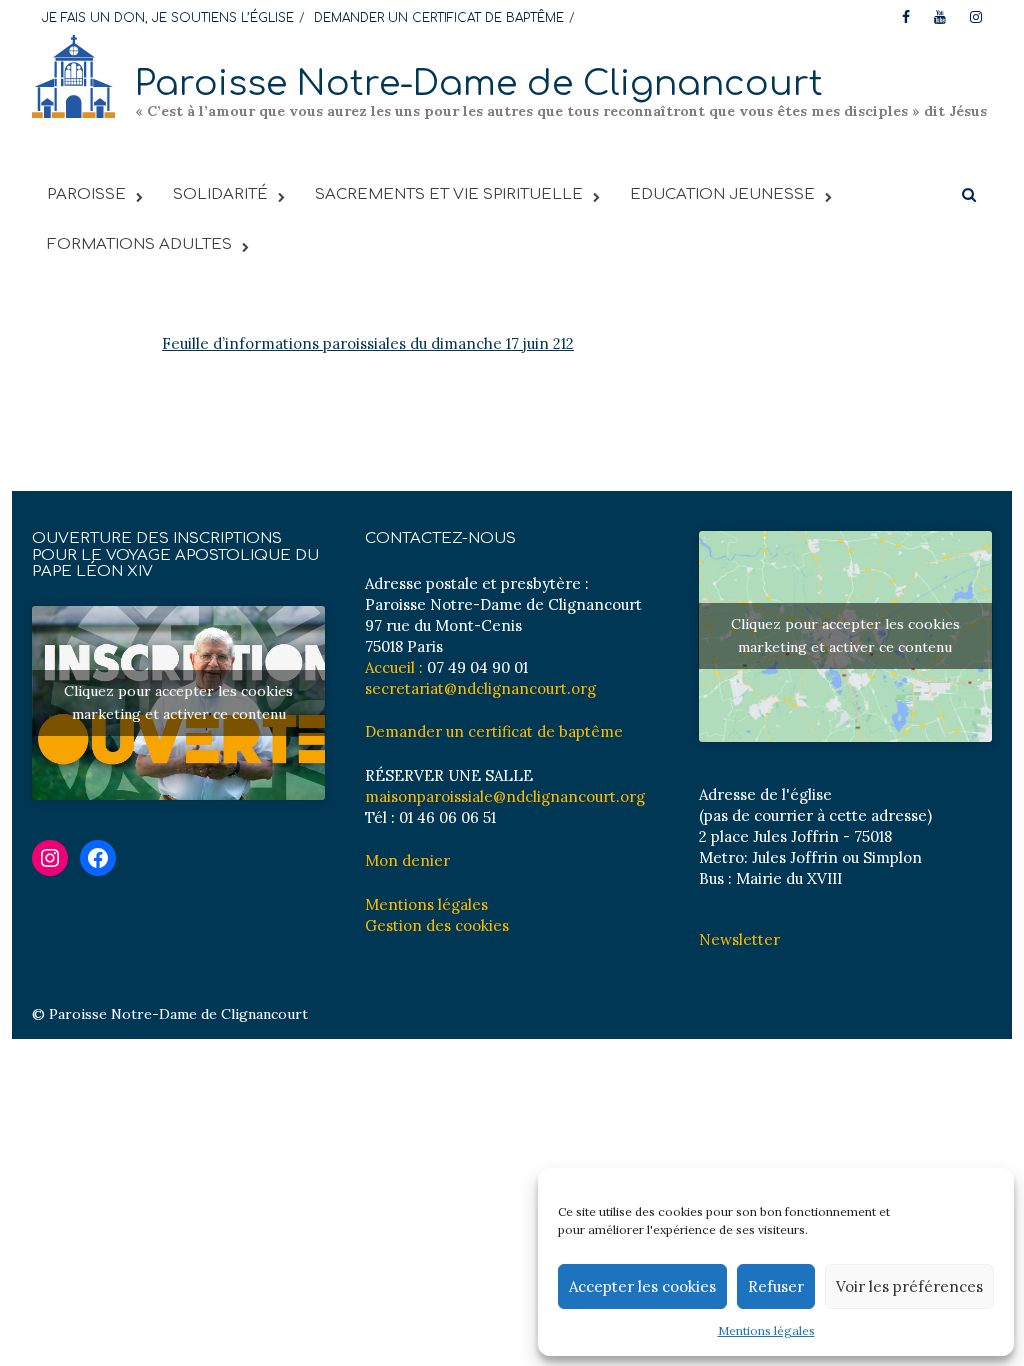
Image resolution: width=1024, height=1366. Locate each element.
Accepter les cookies (642, 1286)
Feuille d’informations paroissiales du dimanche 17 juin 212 (368, 343)
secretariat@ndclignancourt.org (480, 688)
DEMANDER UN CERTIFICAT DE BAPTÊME (439, 18)
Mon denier (407, 860)
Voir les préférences (909, 1286)
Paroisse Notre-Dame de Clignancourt (479, 83)
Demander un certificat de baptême (494, 731)
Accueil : (394, 667)
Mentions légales (766, 1330)
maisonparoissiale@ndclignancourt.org (505, 796)
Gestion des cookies (437, 925)
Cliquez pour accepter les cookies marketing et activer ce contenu (178, 702)
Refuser (776, 1286)
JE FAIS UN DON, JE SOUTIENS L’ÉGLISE (168, 18)
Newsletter (739, 939)
